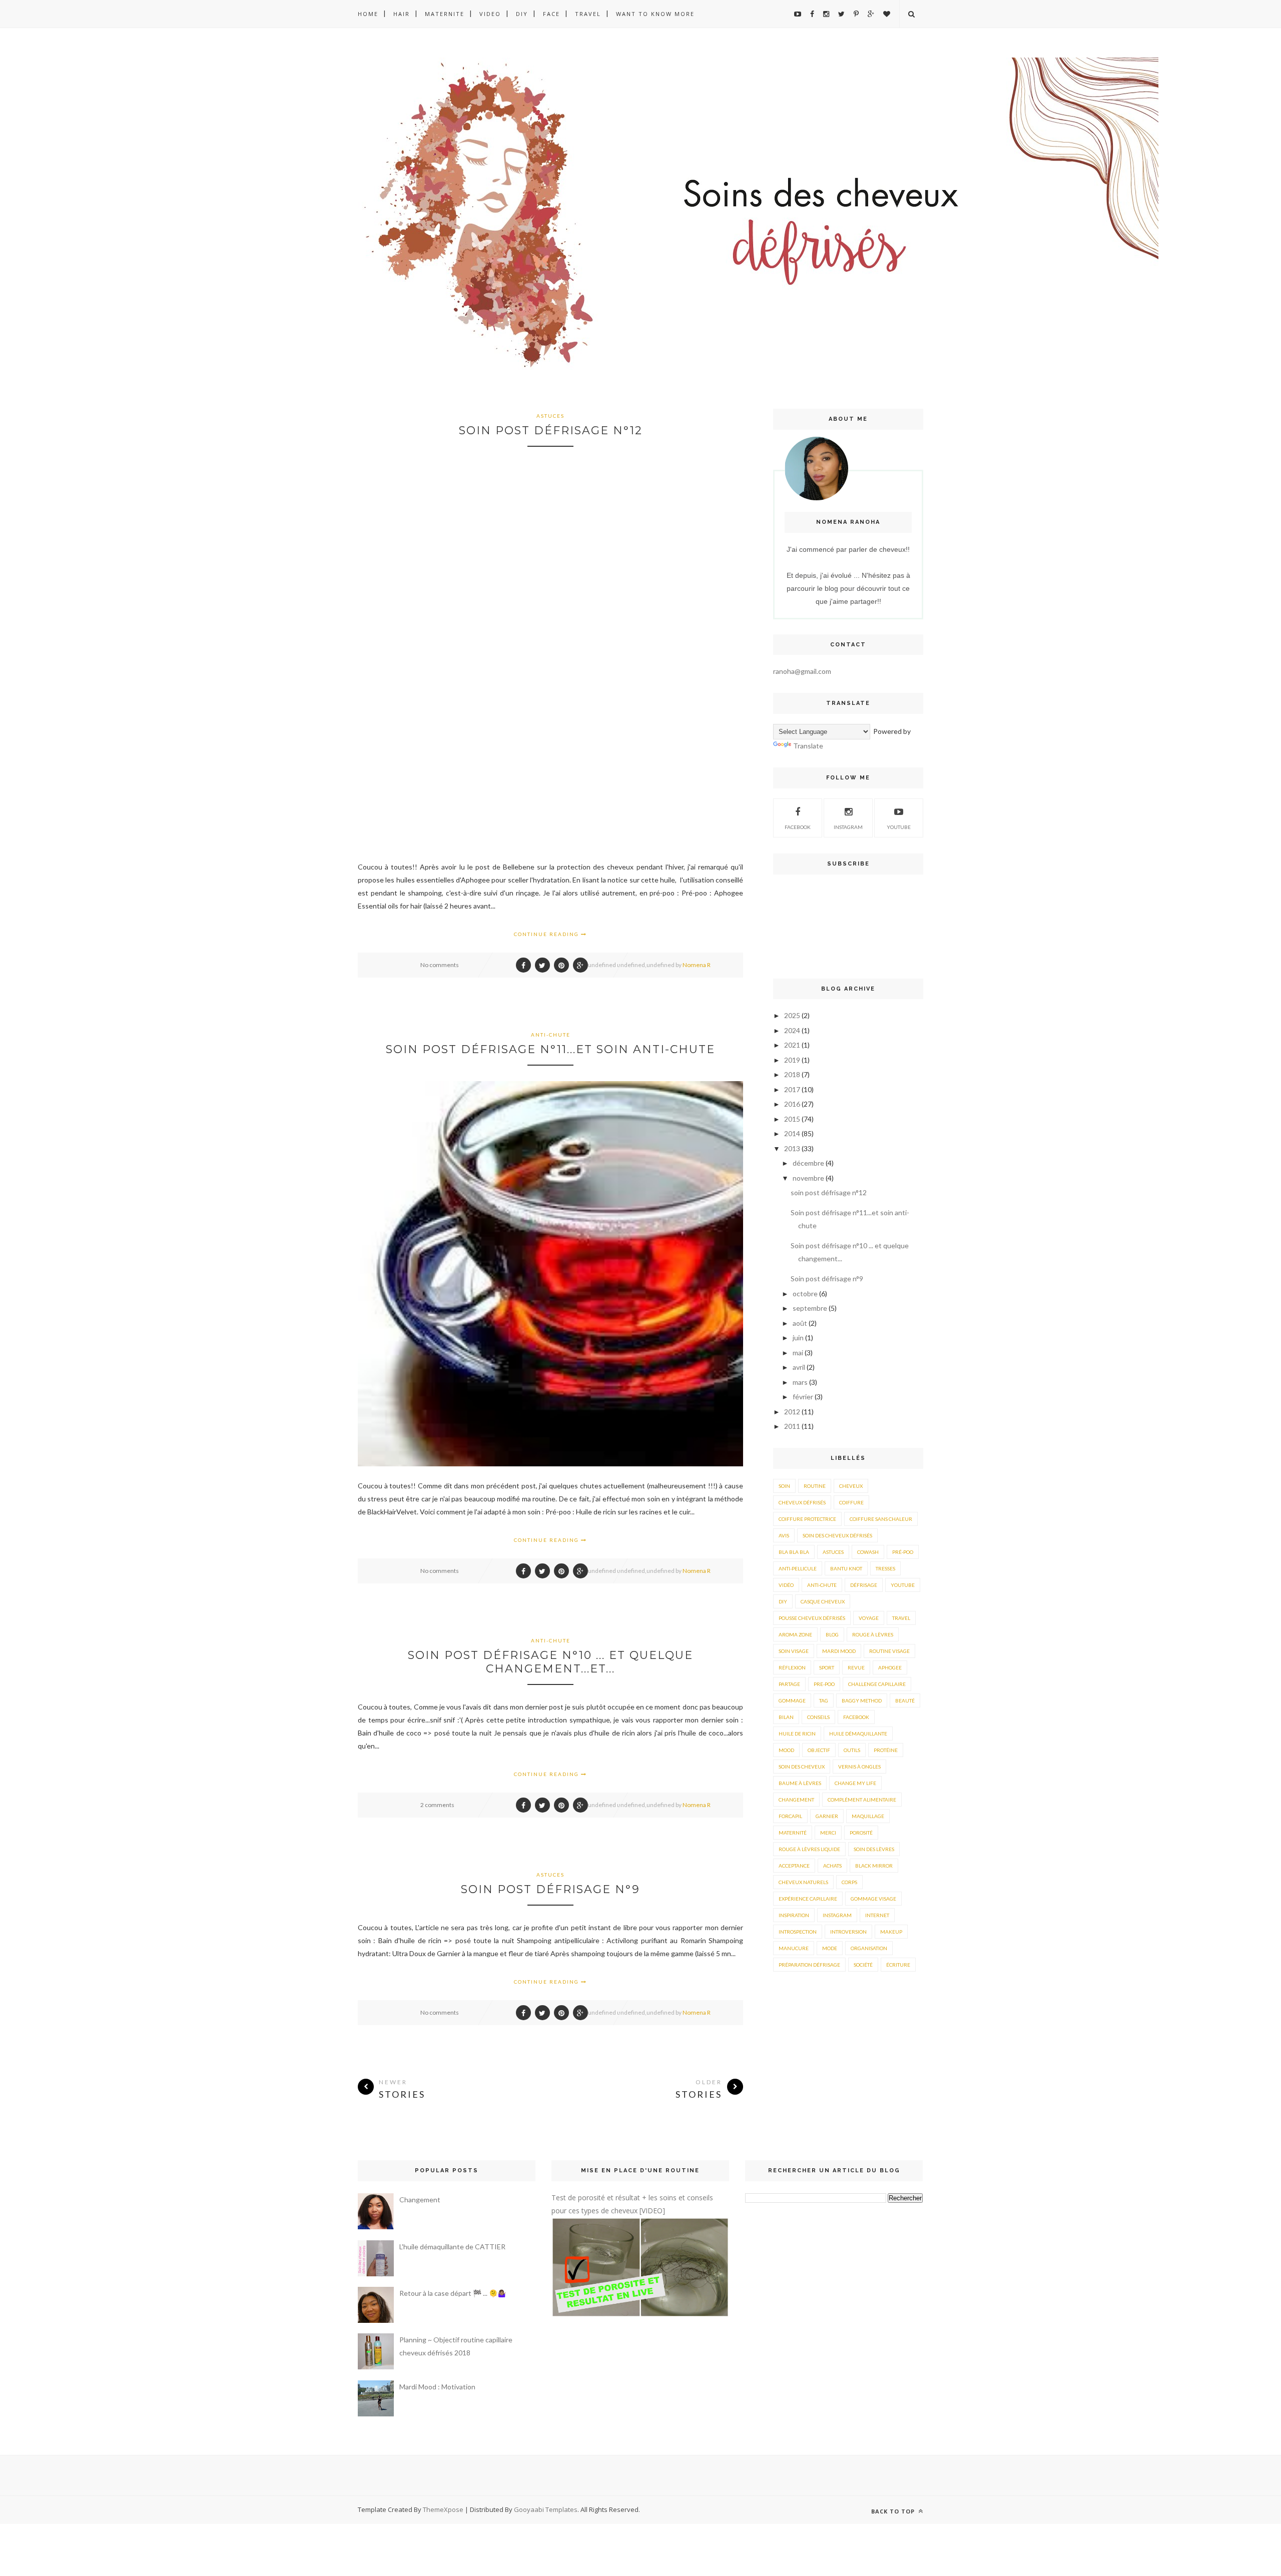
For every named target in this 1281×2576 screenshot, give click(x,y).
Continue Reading (547, 934)
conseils (818, 1717)
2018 (792, 1074)
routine (815, 1486)
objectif (819, 1750)
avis (784, 1535)
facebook (856, 1717)
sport (827, 1667)
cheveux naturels (803, 1882)
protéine (886, 1750)
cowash (868, 1552)
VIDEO (490, 14)
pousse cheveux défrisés (812, 1618)
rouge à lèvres (873, 1634)
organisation (869, 1948)
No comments (440, 965)
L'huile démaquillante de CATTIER (452, 2247)
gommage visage (873, 1899)
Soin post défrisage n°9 (550, 1889)
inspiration (794, 1915)
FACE (551, 14)
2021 (792, 1045)
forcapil (790, 1816)
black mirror (874, 1866)
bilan (786, 1717)
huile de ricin (797, 1734)
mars (800, 1382)
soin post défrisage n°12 (551, 431)
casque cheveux (823, 1601)
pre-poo (824, 1684)
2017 (792, 1089)
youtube (899, 827)
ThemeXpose (443, 2509)
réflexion (792, 1667)
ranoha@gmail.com (802, 671)
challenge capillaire (877, 1684)
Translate (808, 746)
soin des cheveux (802, 1767)
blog (832, 1634)
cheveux (851, 1486)
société (863, 1965)
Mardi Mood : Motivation (437, 2387)
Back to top (894, 2511)
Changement (420, 2200)
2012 (792, 1412)
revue (856, 1667)
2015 (792, 1119)
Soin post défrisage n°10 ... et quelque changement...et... (550, 1662)
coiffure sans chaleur (881, 1519)
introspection (798, 1932)
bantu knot (846, 1568)
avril (799, 1367)
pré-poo (903, 1552)
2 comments (437, 1805)
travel (901, 1618)
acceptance (794, 1866)
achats (832, 1866)
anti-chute (551, 1035)
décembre (808, 1163)
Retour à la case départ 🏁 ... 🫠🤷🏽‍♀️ (453, 2293)
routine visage (889, 1651)
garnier (827, 1816)
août (800, 1323)
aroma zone (795, 1634)
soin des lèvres (874, 1849)
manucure (794, 1948)
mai (798, 1353)
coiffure (851, 1502)
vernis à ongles (859, 1767)
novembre (808, 1178)
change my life (855, 1783)
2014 (792, 1133)
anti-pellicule (798, 1568)
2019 (792, 1060)
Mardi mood (839, 1651)
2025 (792, 1015)
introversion (848, 1932)
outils (852, 1750)
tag (824, 1700)
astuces (550, 416)
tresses (885, 1568)
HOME (368, 14)
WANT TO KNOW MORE (655, 14)
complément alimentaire (862, 1800)
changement (796, 1800)
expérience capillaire (808, 1899)
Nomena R (697, 965)
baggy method (862, 1700)
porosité (861, 1833)
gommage (792, 1700)
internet (877, 1915)
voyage (869, 1618)
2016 (792, 1104)
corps (849, 1882)
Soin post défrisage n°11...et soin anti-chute (550, 1049)
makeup (891, 1932)
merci (828, 1833)
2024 (792, 1030)
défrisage (864, 1585)
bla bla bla (794, 1552)
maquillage (868, 1816)
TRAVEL (588, 14)
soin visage (794, 1651)
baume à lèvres (800, 1783)
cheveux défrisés (802, 1502)
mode (830, 1948)
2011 (792, 1426)
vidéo (786, 1585)
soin (784, 1486)
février (803, 1397)
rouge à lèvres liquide (809, 1849)
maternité (793, 1833)
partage (789, 1684)
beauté (905, 1700)
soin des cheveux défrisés (837, 1535)
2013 (792, 1148)
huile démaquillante (858, 1734)
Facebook (798, 827)
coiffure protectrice (807, 1519)
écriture (898, 1965)
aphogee (890, 1667)
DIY (522, 14)
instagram (848, 827)
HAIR (402, 14)
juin (798, 1338)
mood (786, 1750)
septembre (810, 1308)
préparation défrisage (809, 1965)
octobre (805, 1294)
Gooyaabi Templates (546, 2509)
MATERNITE (445, 14)
